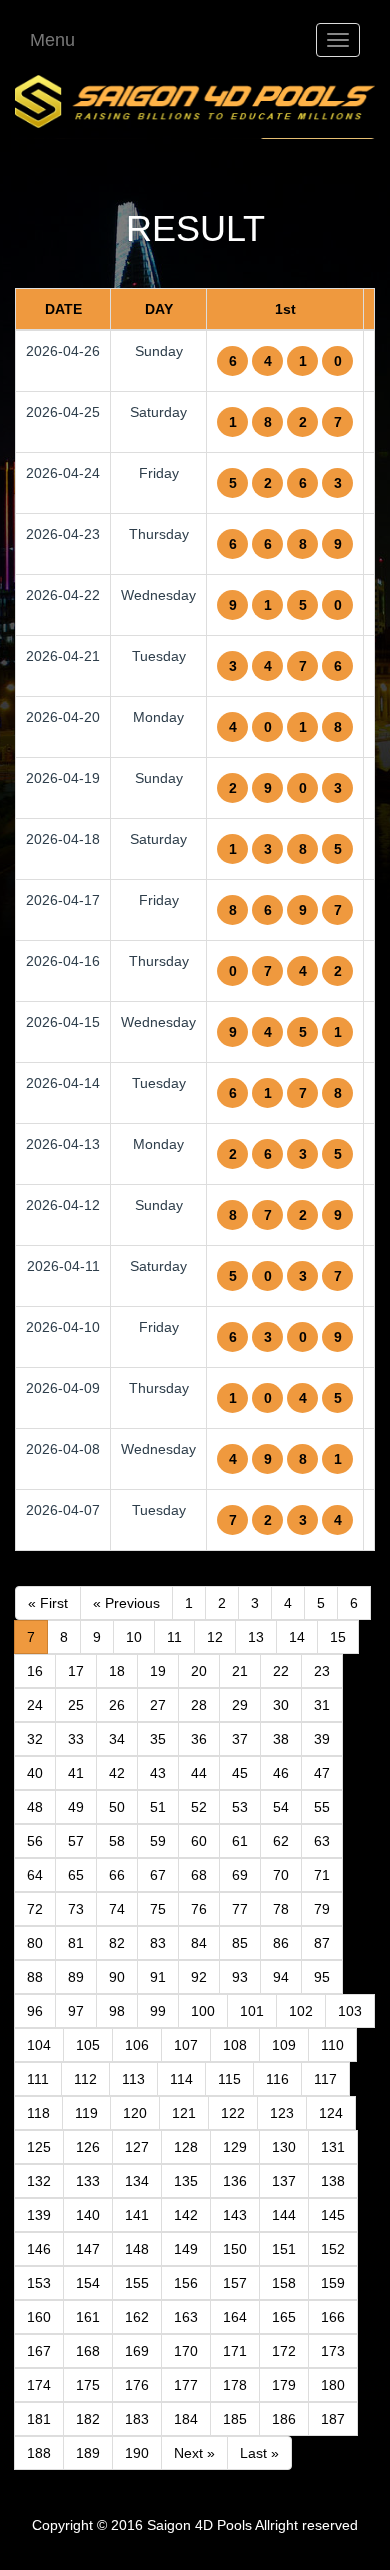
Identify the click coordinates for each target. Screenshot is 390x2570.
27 (158, 1705)
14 (297, 1637)
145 (333, 2215)
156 (186, 2283)
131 (333, 2147)
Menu (52, 40)
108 (235, 2045)
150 (235, 2249)
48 (35, 1807)
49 (76, 1807)
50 (117, 1807)
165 (284, 2317)
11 (174, 1637)
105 (88, 2045)
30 (281, 1705)
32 (35, 1739)
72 (35, 1909)
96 (35, 2011)
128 (186, 2147)
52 (199, 1807)
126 (88, 2147)
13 (256, 1637)
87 (322, 1943)
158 (284, 2283)
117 (325, 2079)
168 (88, 2351)
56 (35, 1841)
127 (137, 2147)
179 (284, 2385)
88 (35, 1977)
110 (332, 2045)
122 (233, 2113)
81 (76, 1943)
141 (137, 2215)
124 (331, 2113)
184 (186, 2419)
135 (186, 2181)
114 (181, 2079)
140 (88, 2215)
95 (322, 1977)
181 (39, 2419)
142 (186, 2215)
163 (186, 2317)
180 (333, 2385)
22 (281, 1671)
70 (281, 1875)
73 (76, 1909)
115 (229, 2079)
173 (333, 2351)
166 (333, 2317)
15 (338, 1637)
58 (117, 1841)
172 (284, 2351)
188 (39, 2453)
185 (235, 2419)
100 (203, 2011)
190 (137, 2453)
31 (322, 1705)
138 (333, 2181)
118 (38, 2113)
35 (158, 1739)
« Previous (126, 1603)
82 (117, 1943)
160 (39, 2317)
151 (284, 2249)
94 (281, 1977)
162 (137, 2317)
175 (88, 2385)
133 (88, 2181)
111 (38, 2079)
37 (240, 1739)
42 (117, 1773)
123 (282, 2113)
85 (240, 1943)
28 (199, 1705)
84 (199, 1943)
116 (277, 2079)
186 (284, 2419)
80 (35, 1943)
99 (158, 2011)
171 (235, 2351)
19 (158, 1671)
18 (117, 1671)
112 (85, 2079)
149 (186, 2249)
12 (215, 1637)
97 (76, 2011)
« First (48, 1603)
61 (240, 1841)
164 (235, 2317)
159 (333, 2283)
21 (240, 1671)
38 (281, 1739)
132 (39, 2181)
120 (135, 2113)
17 (76, 1671)
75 (158, 1909)
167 (39, 2351)
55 (322, 1807)
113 (133, 2079)
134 (137, 2181)
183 (137, 2419)
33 (76, 1739)
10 (134, 1637)
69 (240, 1875)
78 (281, 1909)
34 (117, 1739)
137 (284, 2181)
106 (137, 2045)
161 (88, 2317)
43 (158, 1773)
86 (281, 1943)
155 (137, 2283)
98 (117, 2011)
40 (35, 1773)
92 (199, 1977)
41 (76, 1773)
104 (39, 2045)
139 (39, 2215)
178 (235, 2385)
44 (199, 1773)
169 (137, 2351)
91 (158, 1977)
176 (137, 2385)
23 (322, 1671)
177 (186, 2385)
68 (199, 1875)
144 (284, 2215)
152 (333, 2249)
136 (235, 2181)
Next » (194, 2453)
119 (86, 2113)
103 (350, 2011)
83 (158, 1943)
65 (76, 1875)
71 (322, 1875)
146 (39, 2249)
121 (184, 2113)
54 (281, 1807)
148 (137, 2249)
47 (322, 1773)
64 (35, 1875)
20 (199, 1671)
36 (199, 1739)
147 (88, 2249)
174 (39, 2385)
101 (252, 2011)
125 (39, 2147)
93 (240, 1977)
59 (158, 1841)
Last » (259, 2453)
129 (235, 2147)
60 (199, 1841)
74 (117, 1909)
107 (186, 2045)
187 (333, 2419)
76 (199, 1909)
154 (88, 2283)
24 (35, 1705)
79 (322, 1909)
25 (76, 1705)
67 (158, 1875)
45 (240, 1773)
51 (158, 1807)
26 (117, 1705)
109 (284, 2045)
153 (39, 2283)
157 (235, 2283)
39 (322, 1739)
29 (240, 1705)
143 (235, 2215)
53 (240, 1807)
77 (240, 1909)
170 (186, 2351)
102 (301, 2011)
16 (35, 1671)
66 (117, 1875)
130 (284, 2147)
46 (281, 1773)
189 (88, 2453)
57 (76, 1841)
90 (117, 1977)
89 (76, 1977)
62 (281, 1841)
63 (322, 1841)
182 (88, 2419)
